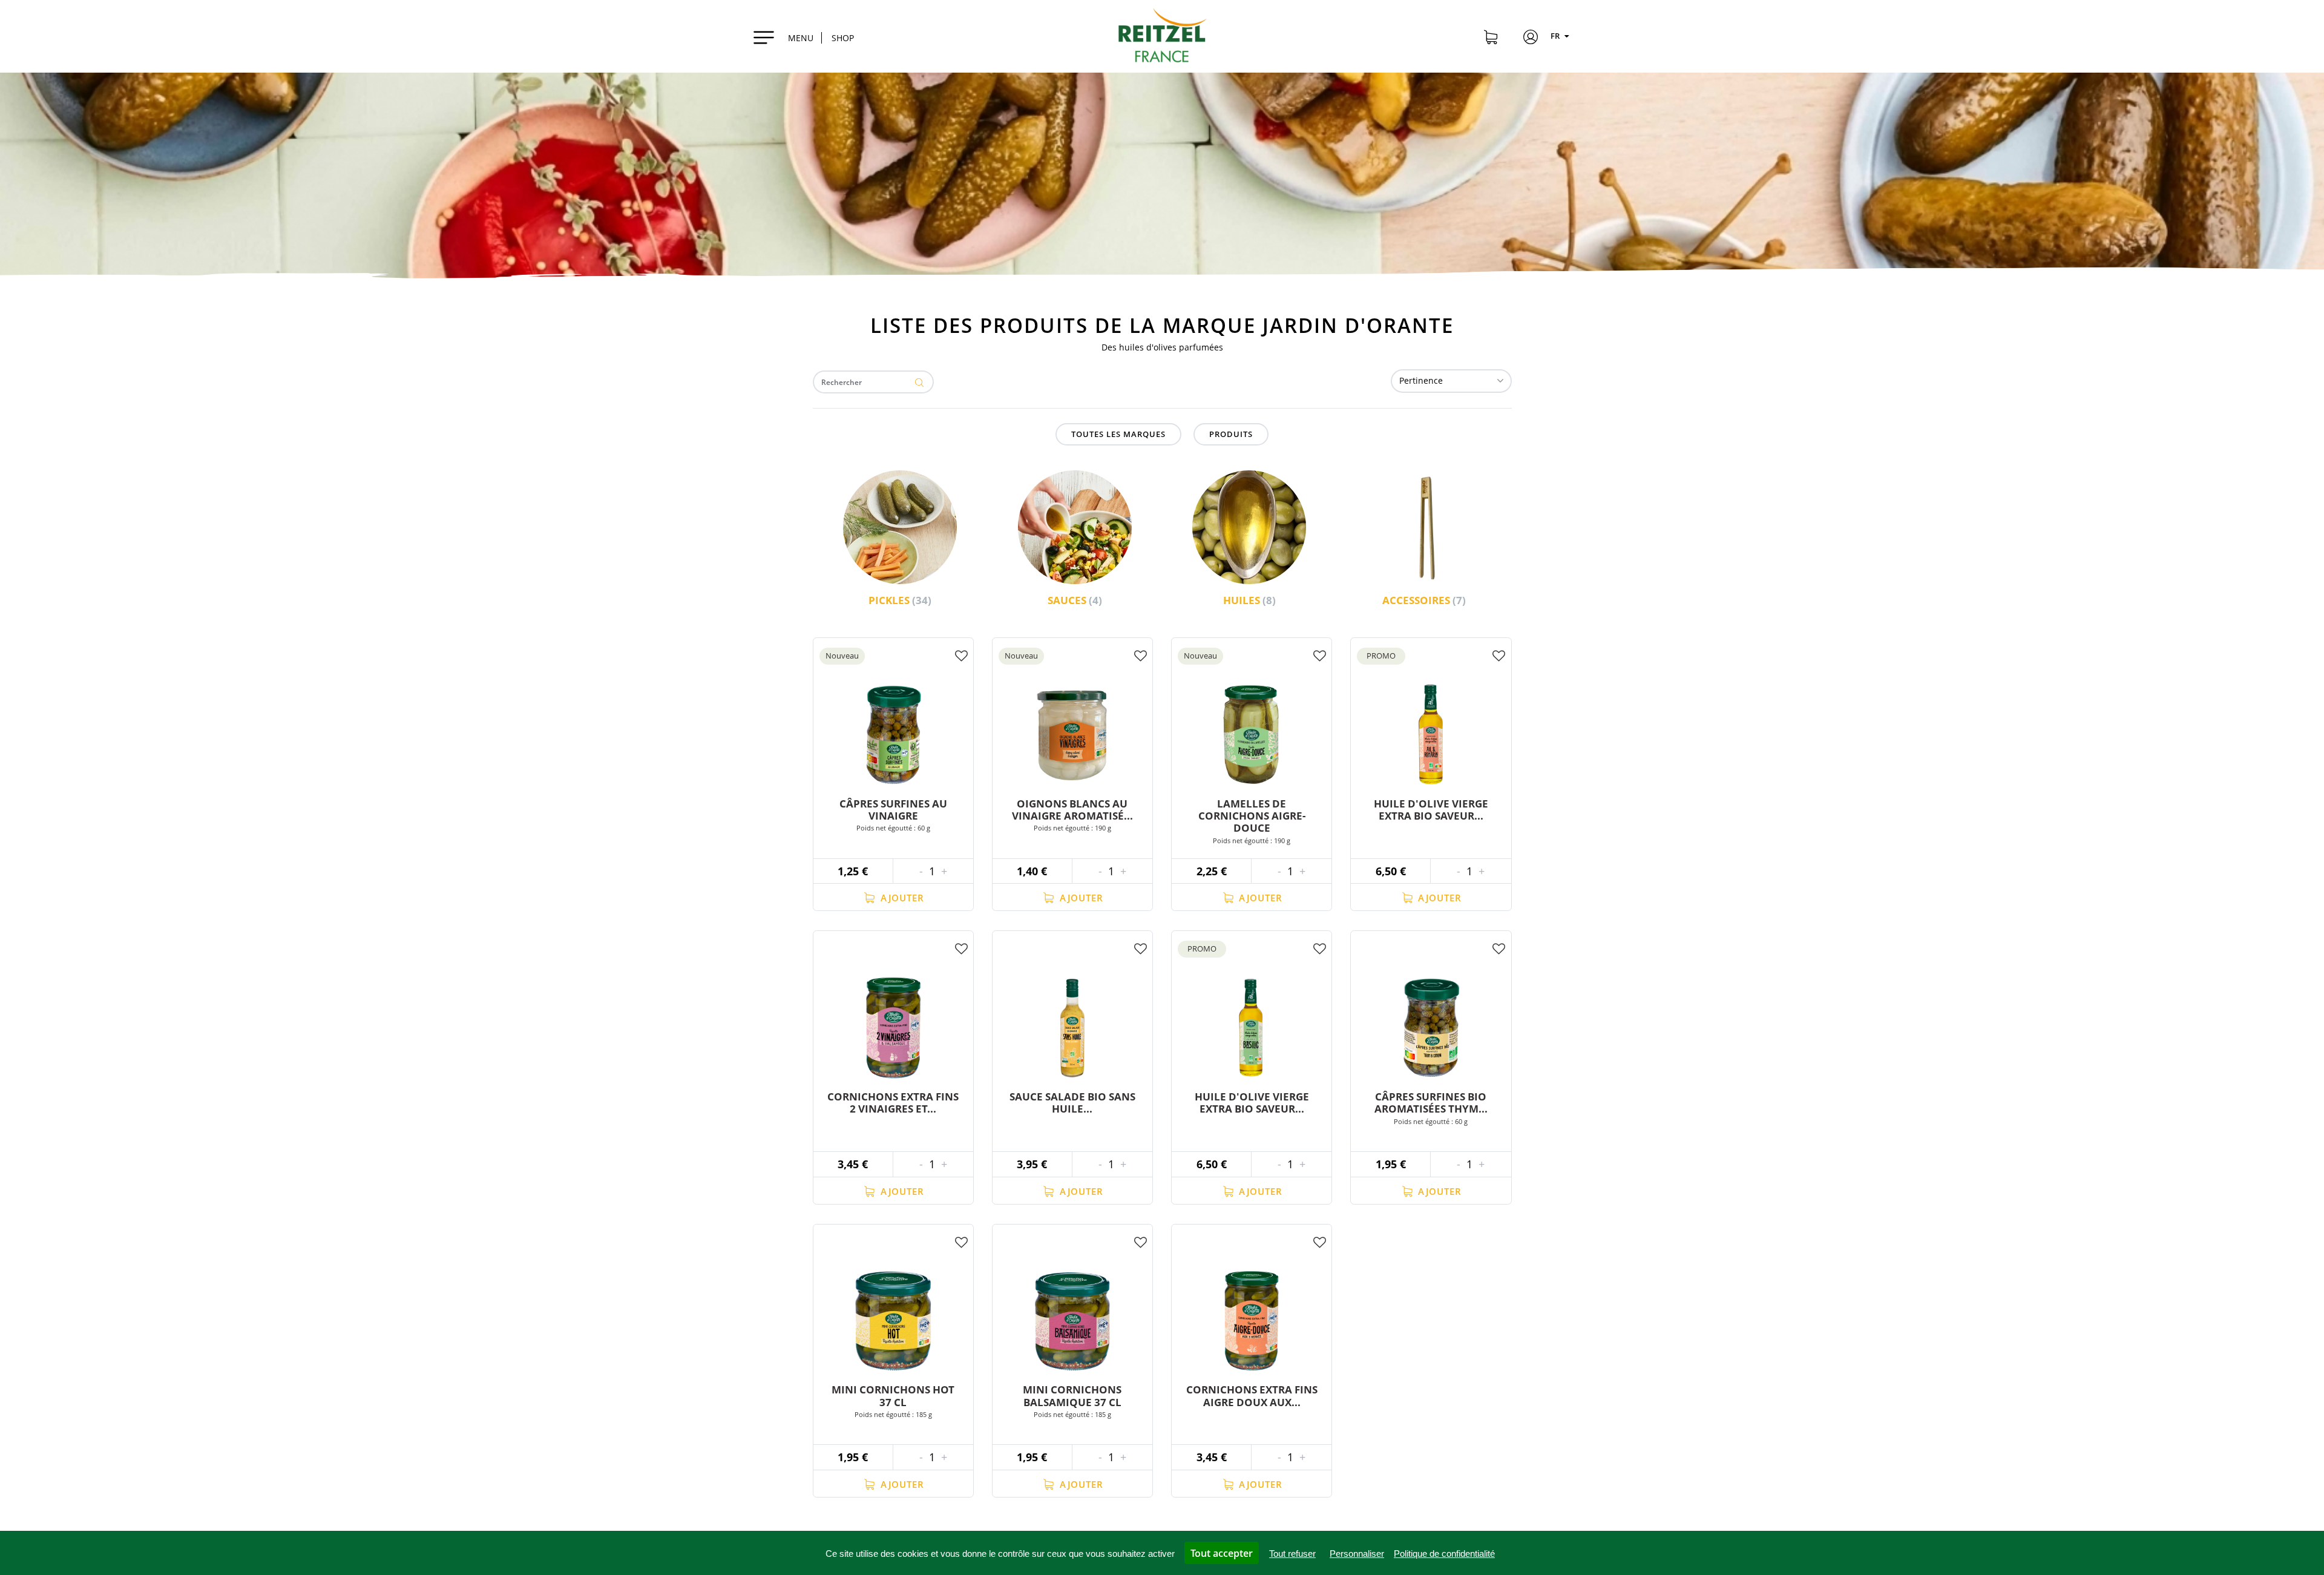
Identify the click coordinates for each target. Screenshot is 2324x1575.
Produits (1231, 434)
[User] (1531, 39)
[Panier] (1491, 39)
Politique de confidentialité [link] (1444, 1554)
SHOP (843, 38)
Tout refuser (1292, 1554)
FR (1556, 36)
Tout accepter (1222, 1553)
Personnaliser (1357, 1554)
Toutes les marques (1118, 434)
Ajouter (901, 898)
